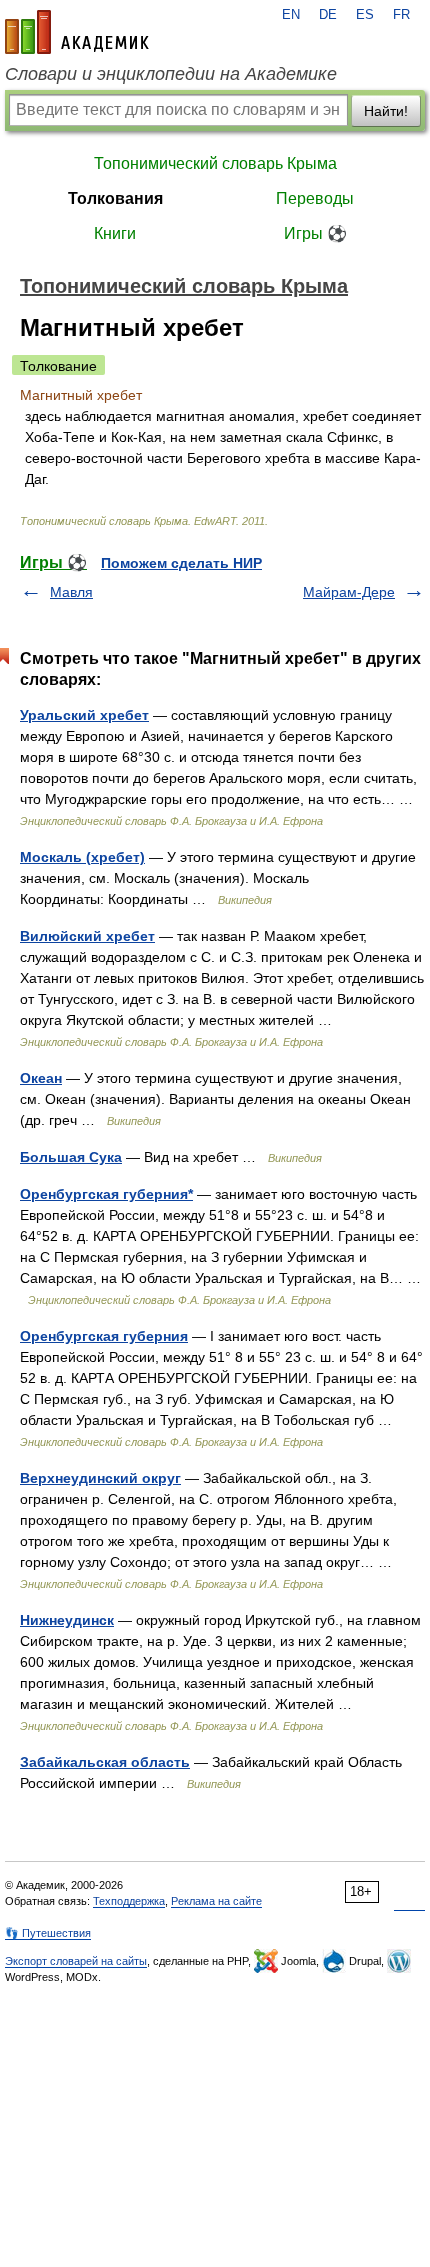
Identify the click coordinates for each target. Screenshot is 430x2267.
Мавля (71, 592)
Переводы (315, 198)
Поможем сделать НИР (181, 563)
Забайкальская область (105, 1762)
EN (291, 15)
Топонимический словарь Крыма (215, 163)
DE (328, 15)
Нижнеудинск (67, 1620)
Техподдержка (129, 1901)
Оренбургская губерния (104, 1336)
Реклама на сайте (216, 1901)
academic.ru (77, 32)
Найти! (386, 111)
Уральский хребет (84, 715)
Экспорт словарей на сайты (76, 1961)
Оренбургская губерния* (106, 1194)
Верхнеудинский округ (100, 1478)
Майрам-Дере (349, 592)
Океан (41, 1078)
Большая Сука (71, 1157)
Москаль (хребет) (82, 857)
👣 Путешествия (48, 1933)
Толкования (115, 198)
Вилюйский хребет (87, 936)
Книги (115, 233)
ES (365, 15)
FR (401, 15)
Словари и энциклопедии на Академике (171, 74)
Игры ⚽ (315, 233)
